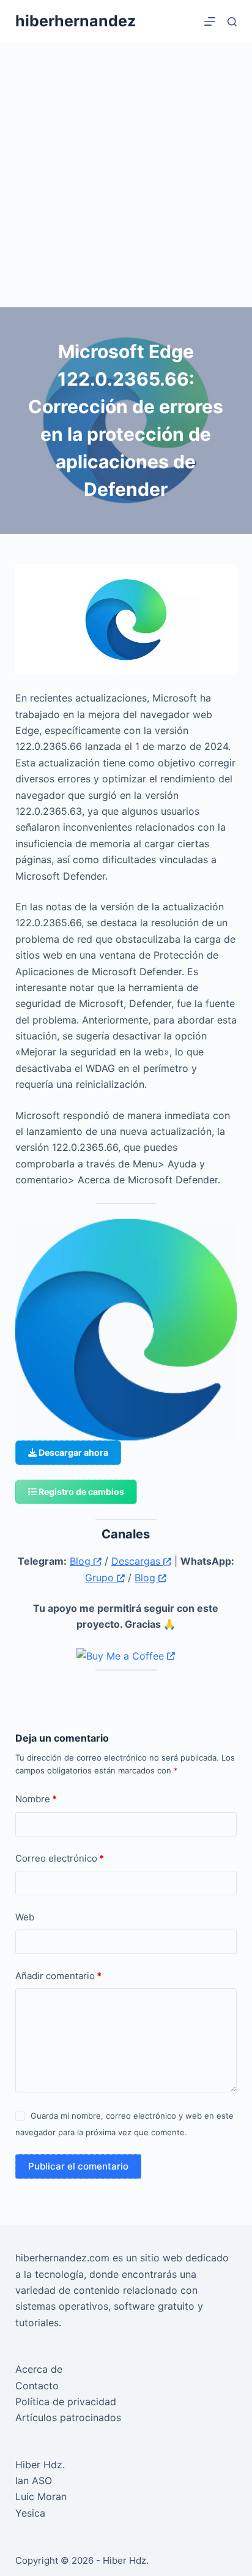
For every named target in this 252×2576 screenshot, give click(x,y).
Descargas (137, 1561)
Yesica (30, 2513)
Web (25, 1917)
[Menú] (210, 21)
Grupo (101, 1578)
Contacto (37, 2386)
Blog (82, 1561)
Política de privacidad (66, 2402)
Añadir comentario (58, 1976)
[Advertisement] (126, 175)
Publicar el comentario (78, 2166)
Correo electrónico (60, 1858)
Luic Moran (41, 2496)
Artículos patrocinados (68, 2417)
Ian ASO (34, 2481)
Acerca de (39, 2369)
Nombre (36, 1799)
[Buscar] (232, 22)
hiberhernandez (76, 21)
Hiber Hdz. (40, 2465)
